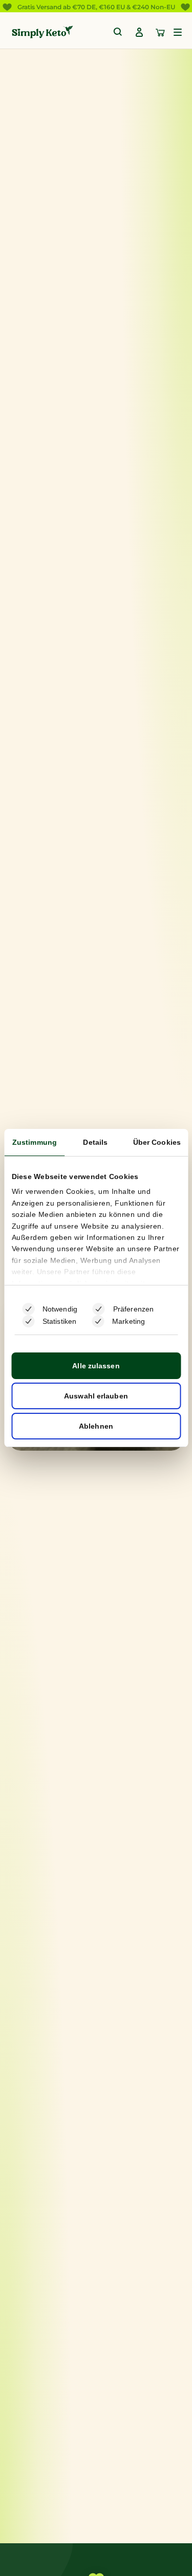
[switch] (99, 1309)
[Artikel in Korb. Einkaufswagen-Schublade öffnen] (160, 32)
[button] (178, 32)
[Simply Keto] (42, 32)
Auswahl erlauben (96, 1396)
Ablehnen (96, 1426)
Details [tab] (95, 1142)
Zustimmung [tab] (35, 1142)
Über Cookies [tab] (157, 1142)
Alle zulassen (96, 1366)
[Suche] (118, 32)
